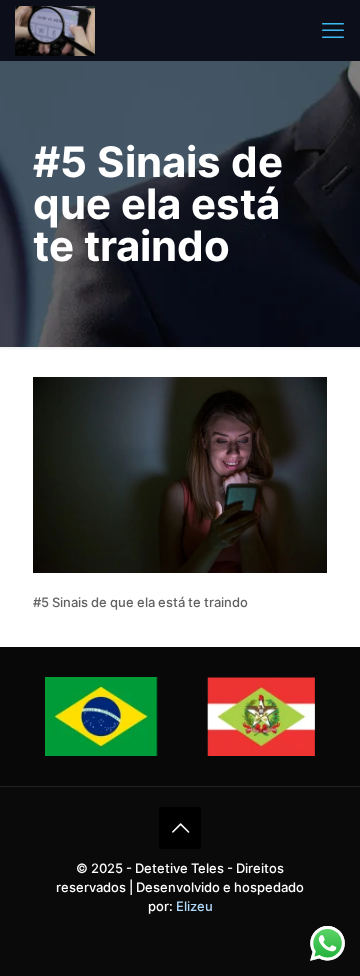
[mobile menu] (333, 30)
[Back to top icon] (180, 828)
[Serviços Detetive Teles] (55, 30)
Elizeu (194, 906)
